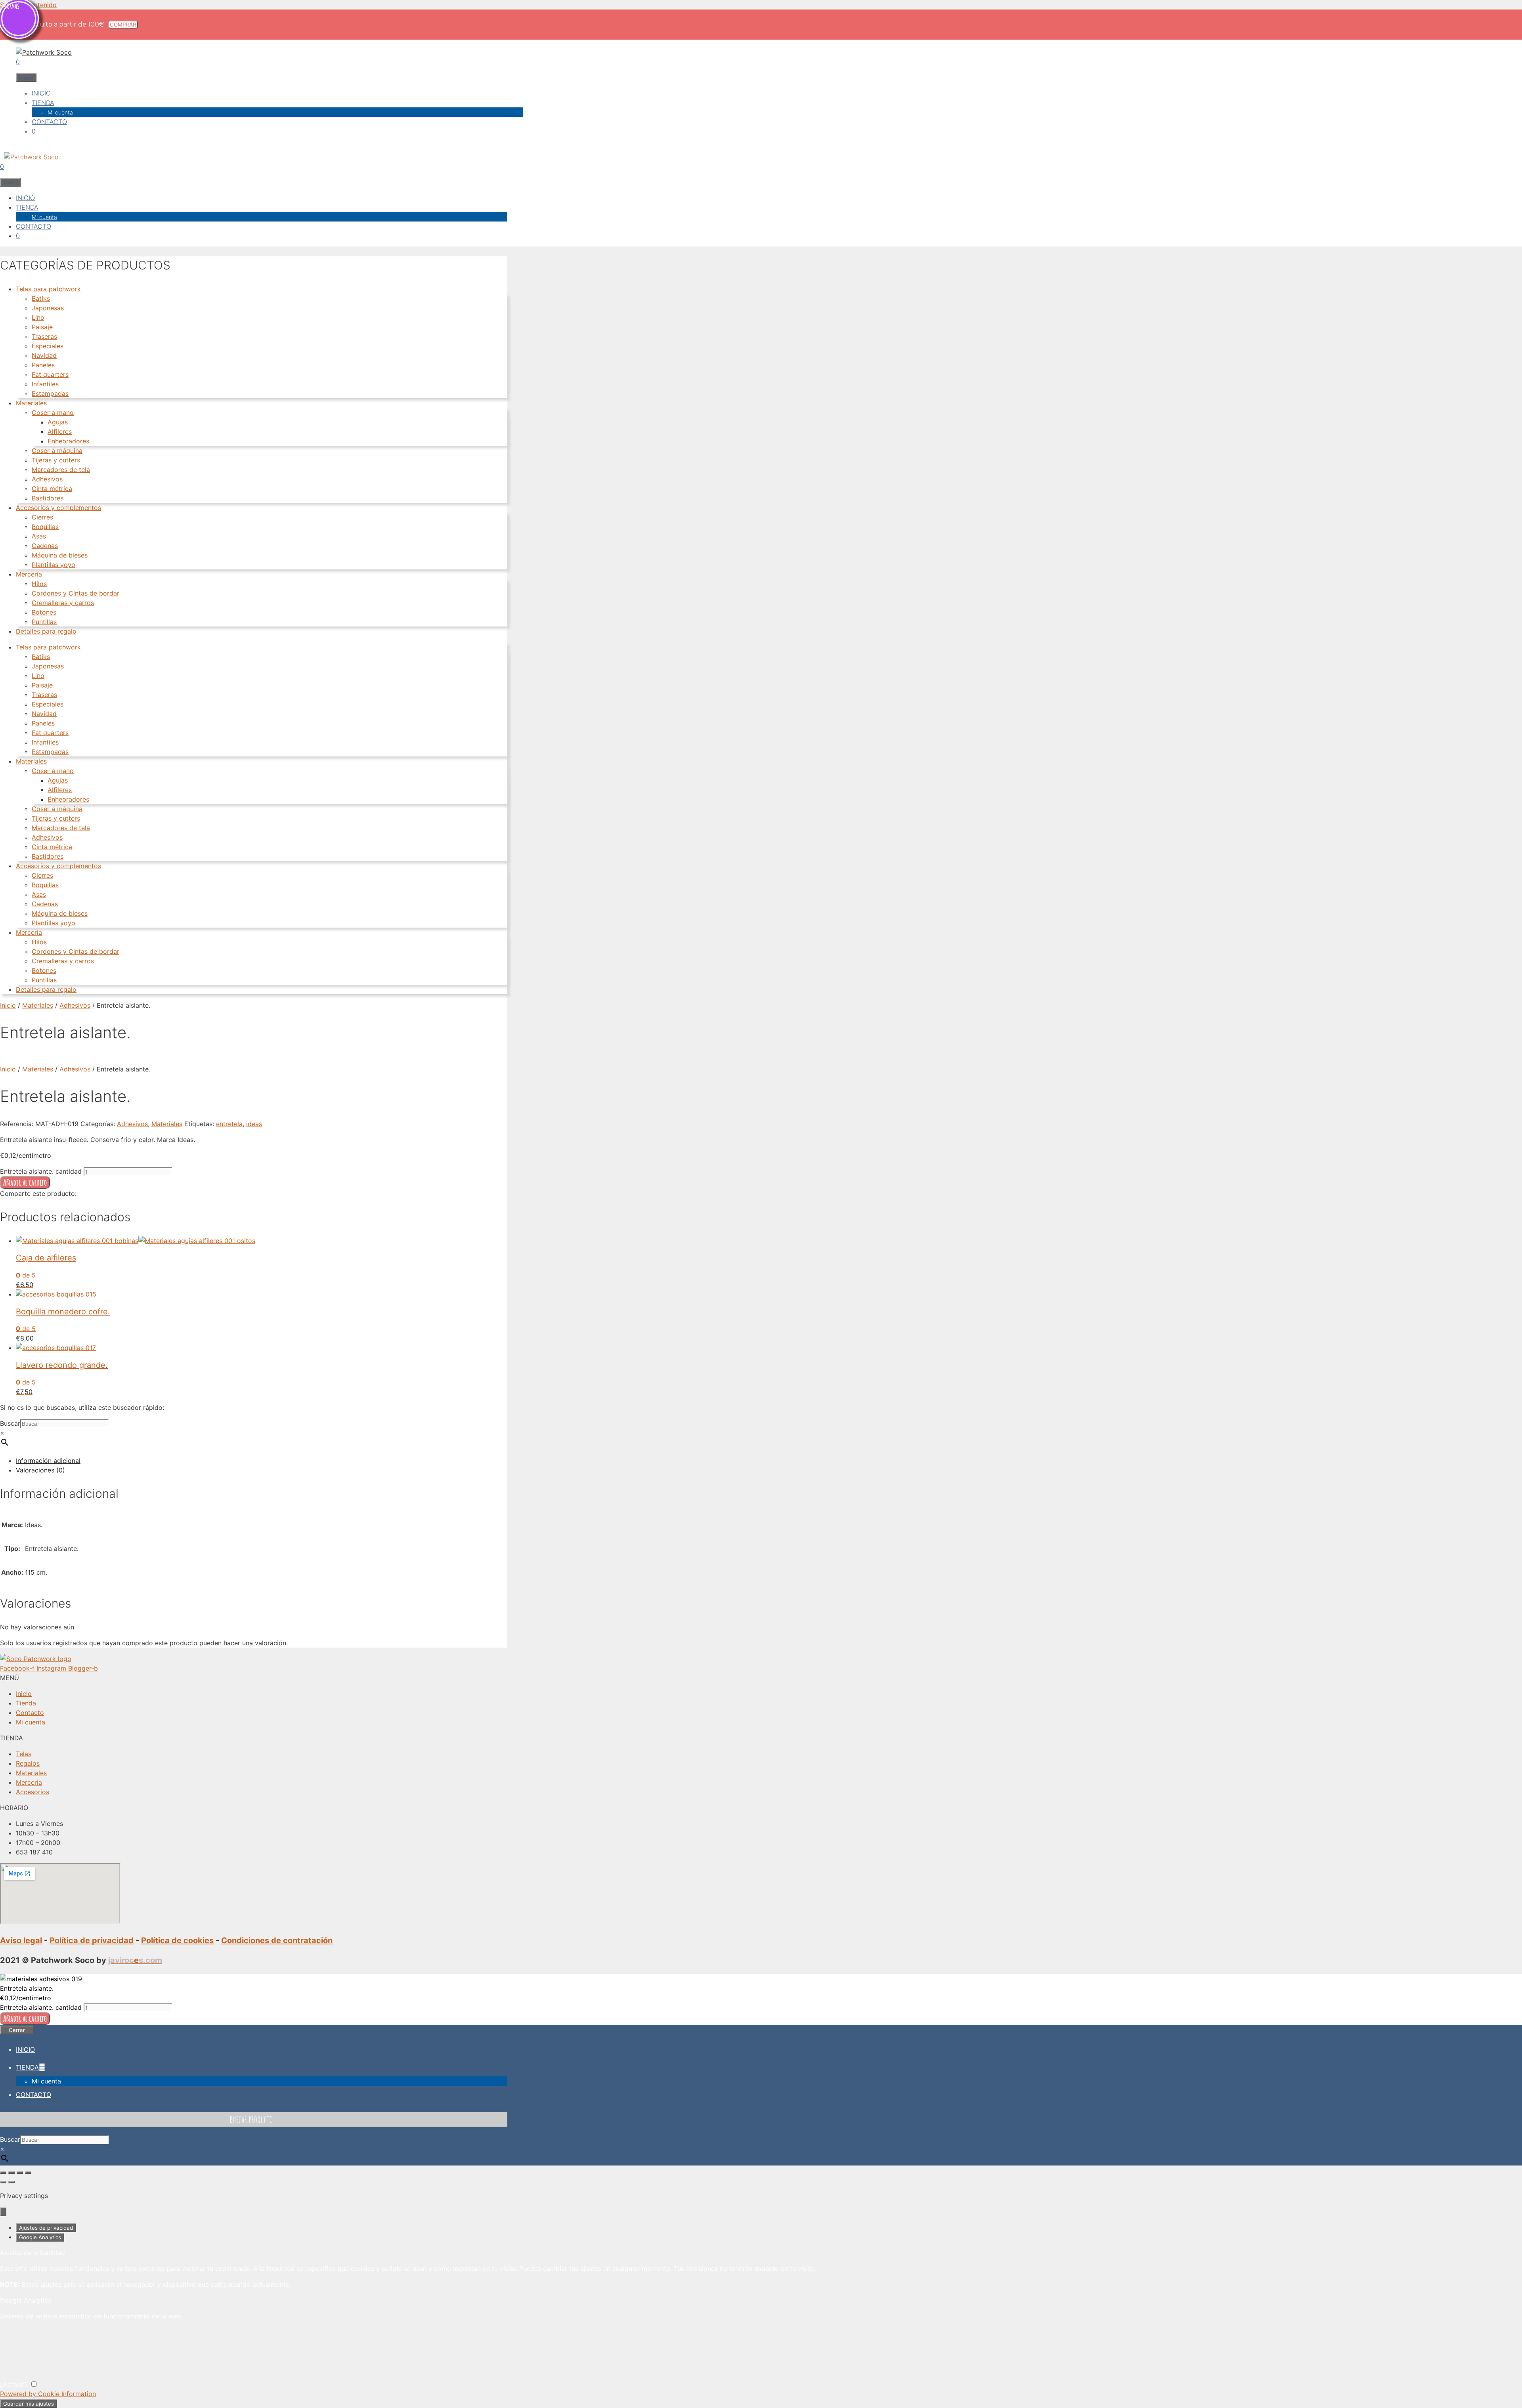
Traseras (44, 336)
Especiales (48, 346)
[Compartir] (20, 2173)
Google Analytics (40, 2237)
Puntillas (44, 622)
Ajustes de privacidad (46, 2228)
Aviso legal (21, 1940)
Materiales (31, 403)
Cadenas (45, 546)
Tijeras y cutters (56, 460)
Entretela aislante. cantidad (41, 1171)
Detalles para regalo (46, 631)
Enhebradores (68, 441)
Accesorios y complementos (58, 508)
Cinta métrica (52, 489)
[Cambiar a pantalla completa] (11, 2173)
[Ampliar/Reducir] (3, 2173)
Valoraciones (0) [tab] (40, 1470)
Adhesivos (47, 479)
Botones (44, 612)
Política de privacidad (92, 1940)
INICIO (41, 93)
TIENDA (43, 103)
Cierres (42, 517)
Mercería (29, 574)
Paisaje (42, 327)
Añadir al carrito (25, 1182)
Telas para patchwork (48, 289)
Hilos (39, 584)
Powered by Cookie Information (48, 2394)
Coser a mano (53, 412)
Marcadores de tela (61, 470)
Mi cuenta (60, 112)
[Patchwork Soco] (29, 157)
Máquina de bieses (60, 555)
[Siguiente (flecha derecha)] (11, 2182)
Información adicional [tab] (48, 1461)
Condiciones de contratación (277, 1940)
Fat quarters (50, 374)
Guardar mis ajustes (29, 2404)
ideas (254, 1124)
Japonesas (48, 308)
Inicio (8, 1005)
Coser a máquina (57, 451)
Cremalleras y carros (63, 603)
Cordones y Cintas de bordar (76, 593)
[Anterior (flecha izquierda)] (3, 2182)
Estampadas (50, 393)
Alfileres (60, 432)
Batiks (41, 298)
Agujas (58, 422)
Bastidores (48, 498)
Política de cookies (177, 1940)
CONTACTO (49, 122)
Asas (39, 536)
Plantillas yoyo (54, 565)
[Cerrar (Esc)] (28, 2173)
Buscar (10, 1423)
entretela (229, 1124)
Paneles (43, 365)
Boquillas (45, 527)
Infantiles (45, 384)
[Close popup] (3, 2212)
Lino (38, 317)
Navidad (44, 355)
